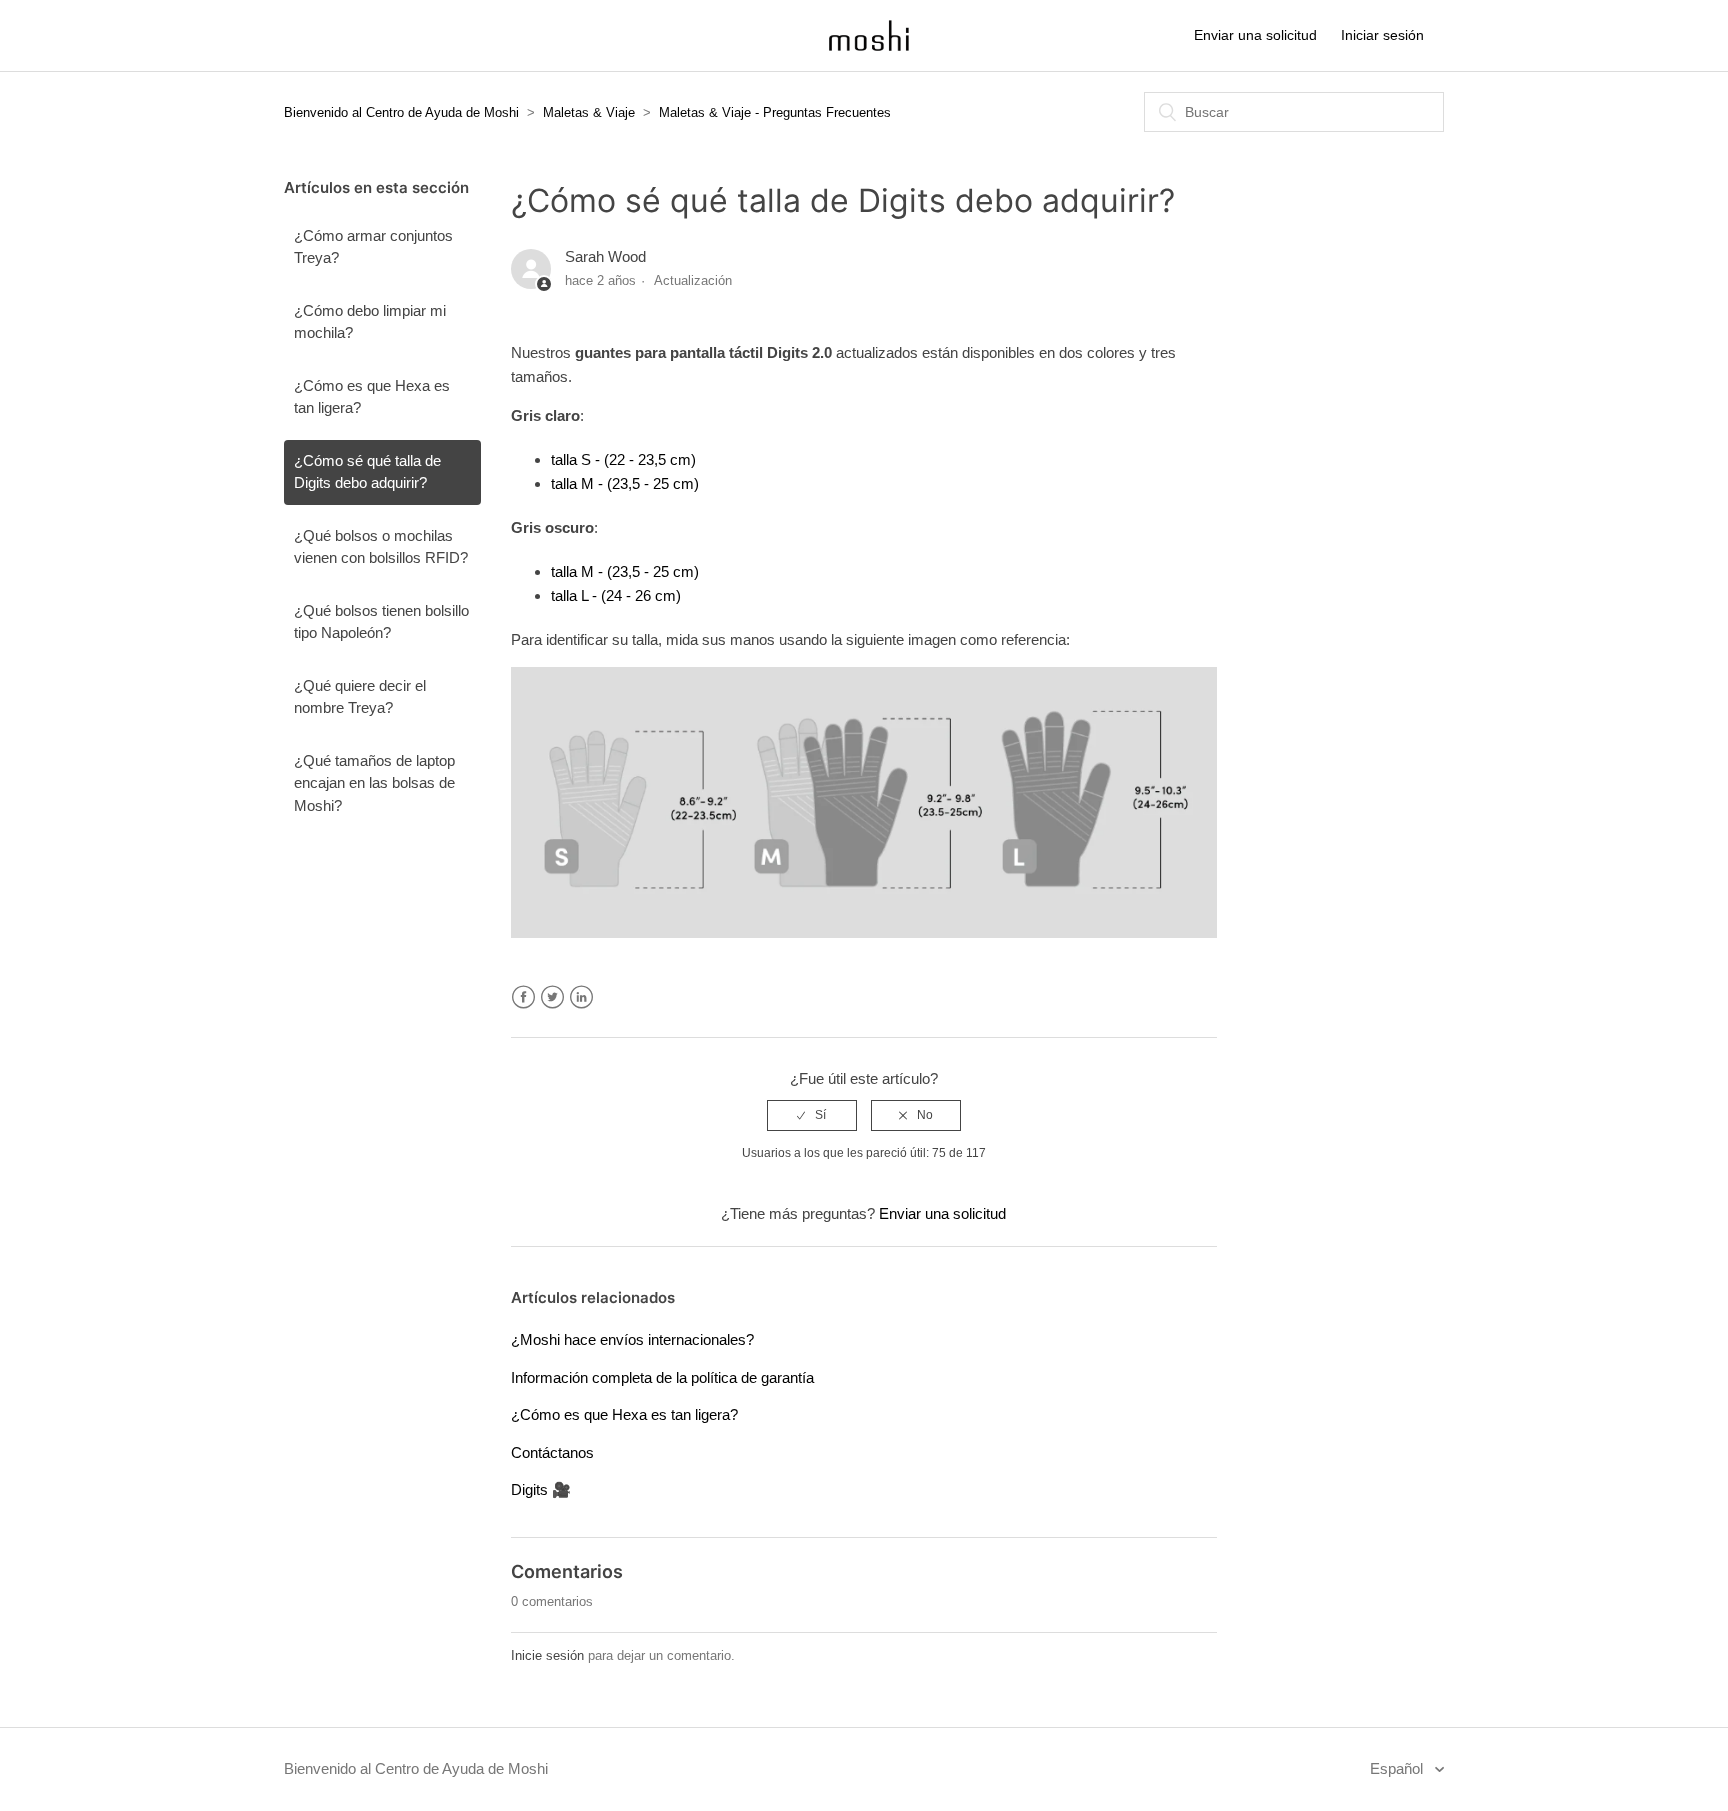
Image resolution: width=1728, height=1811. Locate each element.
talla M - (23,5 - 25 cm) (625, 483)
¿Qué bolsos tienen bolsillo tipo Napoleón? (381, 622)
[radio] (812, 1115)
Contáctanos (552, 1452)
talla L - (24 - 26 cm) (616, 595)
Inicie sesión (547, 1655)
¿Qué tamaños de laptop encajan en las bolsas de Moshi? (374, 783)
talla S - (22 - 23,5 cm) (623, 459)
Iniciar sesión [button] (1382, 35)
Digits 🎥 (541, 1489)
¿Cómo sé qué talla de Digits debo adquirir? (367, 472)
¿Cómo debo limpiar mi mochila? (370, 322)
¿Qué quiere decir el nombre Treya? (360, 697)
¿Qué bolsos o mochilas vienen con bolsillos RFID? (381, 547)
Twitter (552, 997)
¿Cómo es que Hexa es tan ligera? (372, 397)
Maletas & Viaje (589, 112)
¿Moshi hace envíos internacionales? (632, 1339)
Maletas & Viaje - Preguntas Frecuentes (775, 112)
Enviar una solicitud (1255, 35)
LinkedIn (581, 997)
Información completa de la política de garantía (662, 1377)
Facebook (523, 997)
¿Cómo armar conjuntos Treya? (373, 247)
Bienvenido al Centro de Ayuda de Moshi (401, 112)
